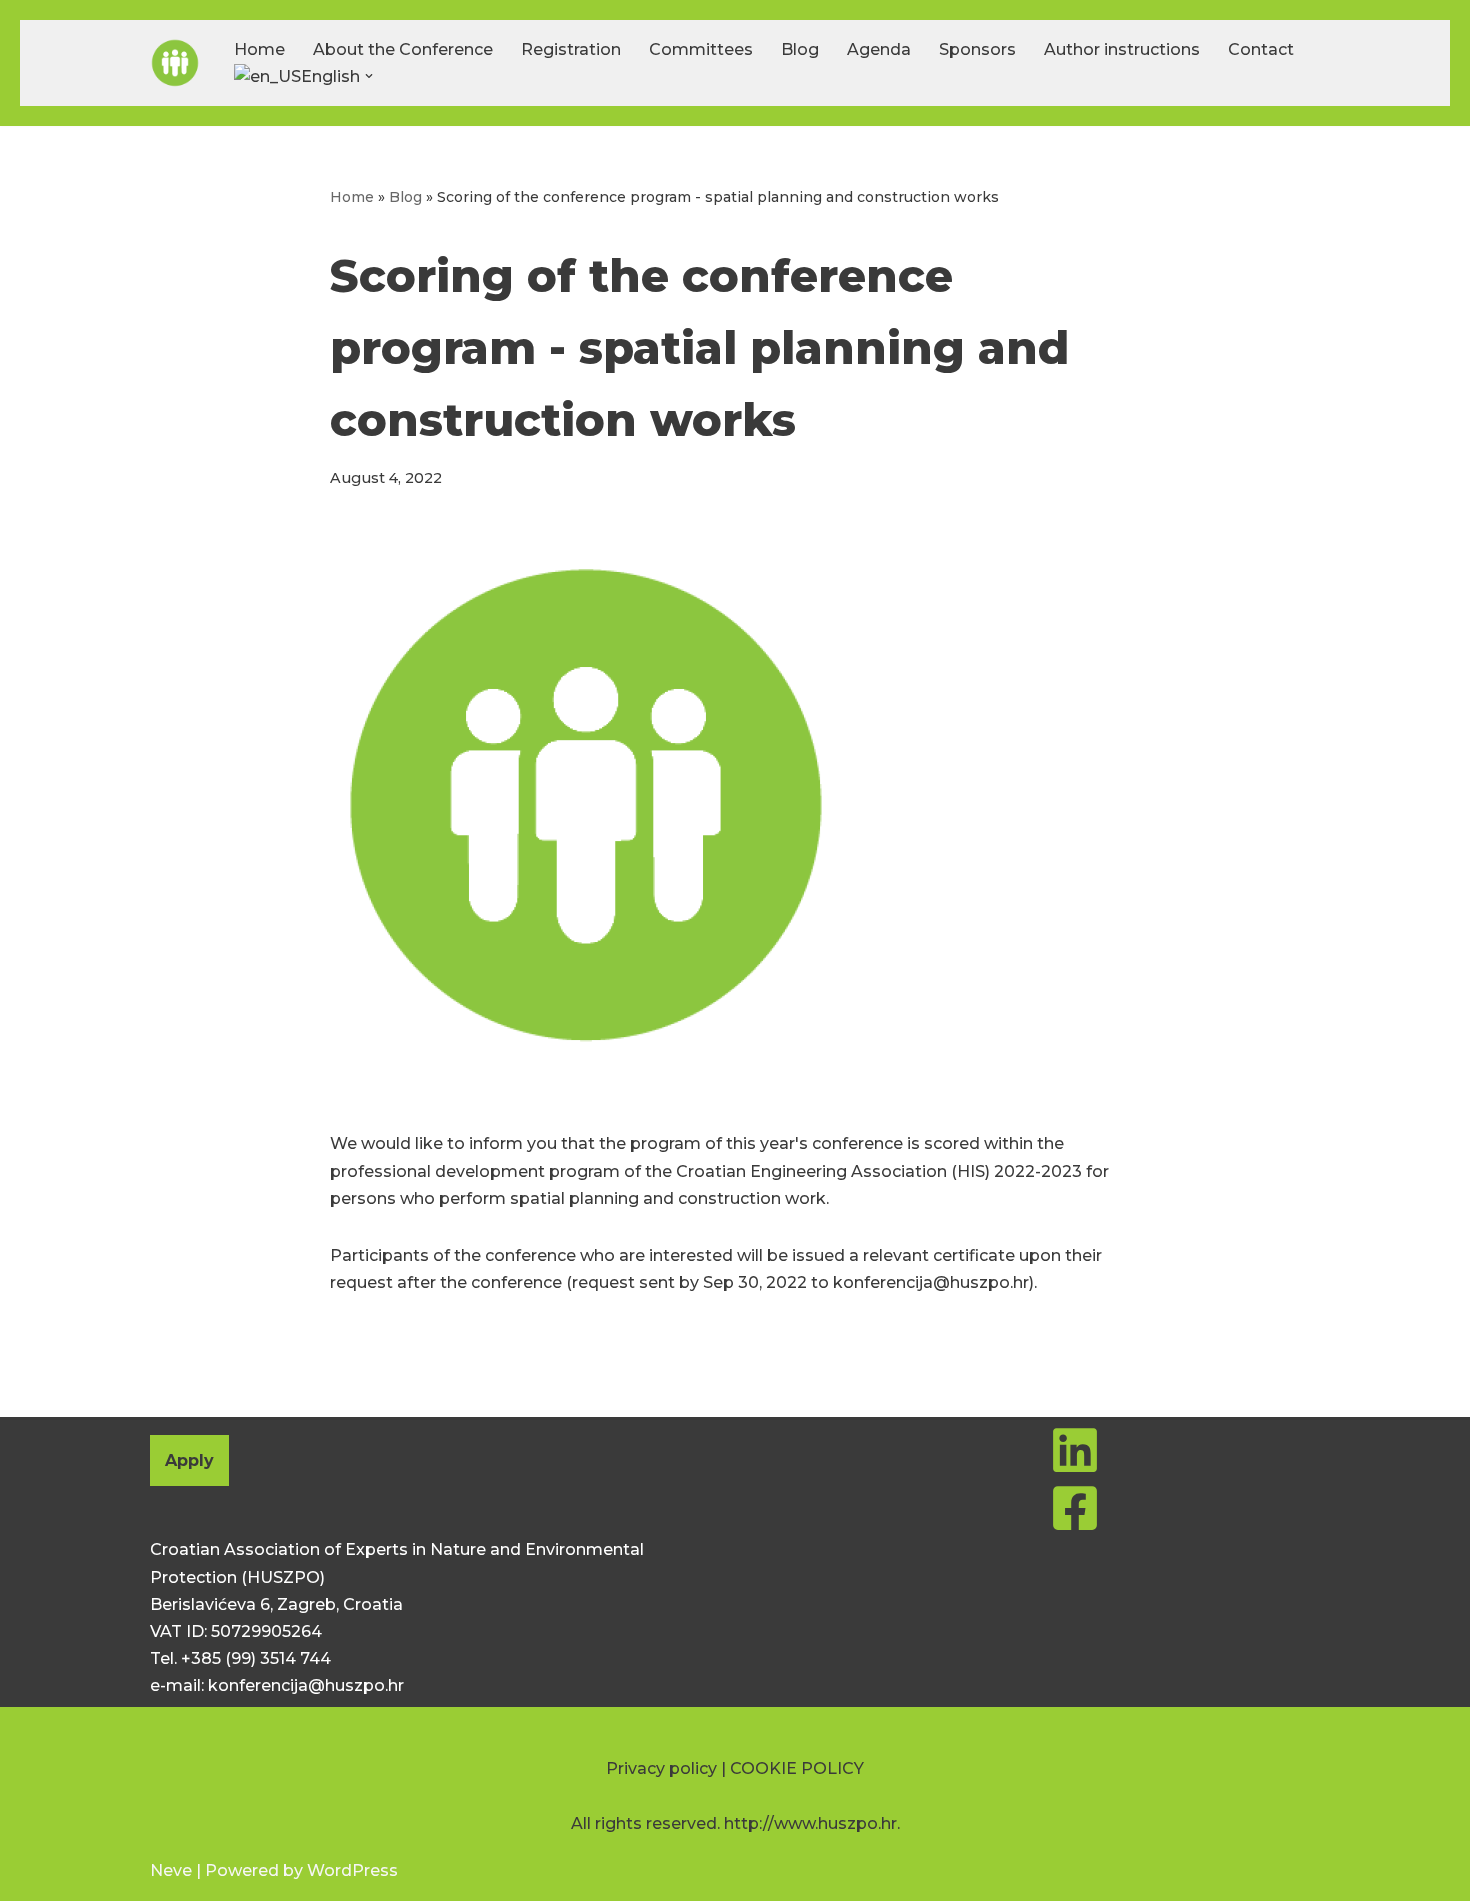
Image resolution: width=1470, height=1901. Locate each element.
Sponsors (977, 49)
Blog (800, 49)
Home (259, 49)
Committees (701, 49)
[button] (369, 76)
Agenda (879, 49)
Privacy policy (661, 1768)
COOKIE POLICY (797, 1768)
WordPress (352, 1870)
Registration (571, 49)
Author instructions (1122, 49)
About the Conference (403, 49)
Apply (189, 1460)
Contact (1261, 49)
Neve (171, 1870)
